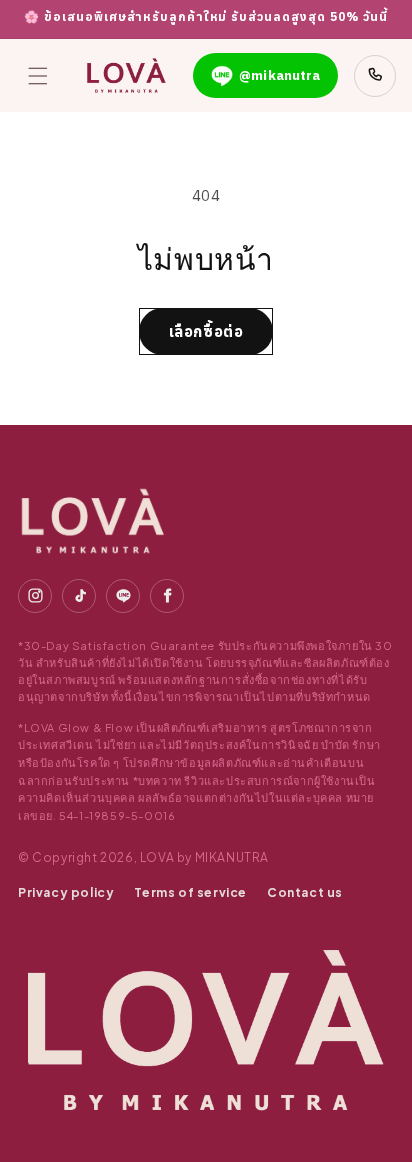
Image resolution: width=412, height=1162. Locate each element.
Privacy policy (66, 892)
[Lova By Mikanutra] (93, 521)
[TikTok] (79, 596)
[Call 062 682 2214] (375, 76)
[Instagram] (35, 596)
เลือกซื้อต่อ (206, 331)
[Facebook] (167, 596)
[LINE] (123, 596)
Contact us (305, 892)
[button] (38, 76)
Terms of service (190, 892)
